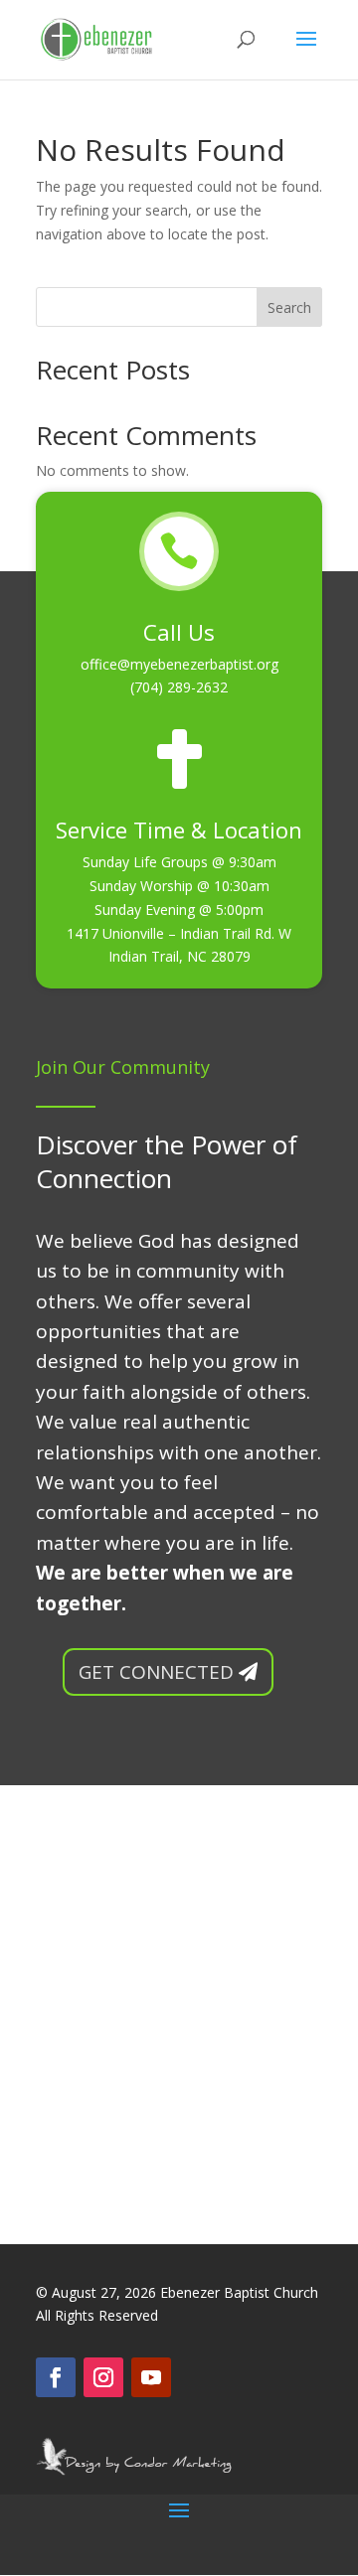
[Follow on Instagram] (103, 2377)
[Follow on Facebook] (56, 2377)
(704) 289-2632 (179, 687)
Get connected (156, 1672)
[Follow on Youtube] (151, 2377)
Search (289, 307)
